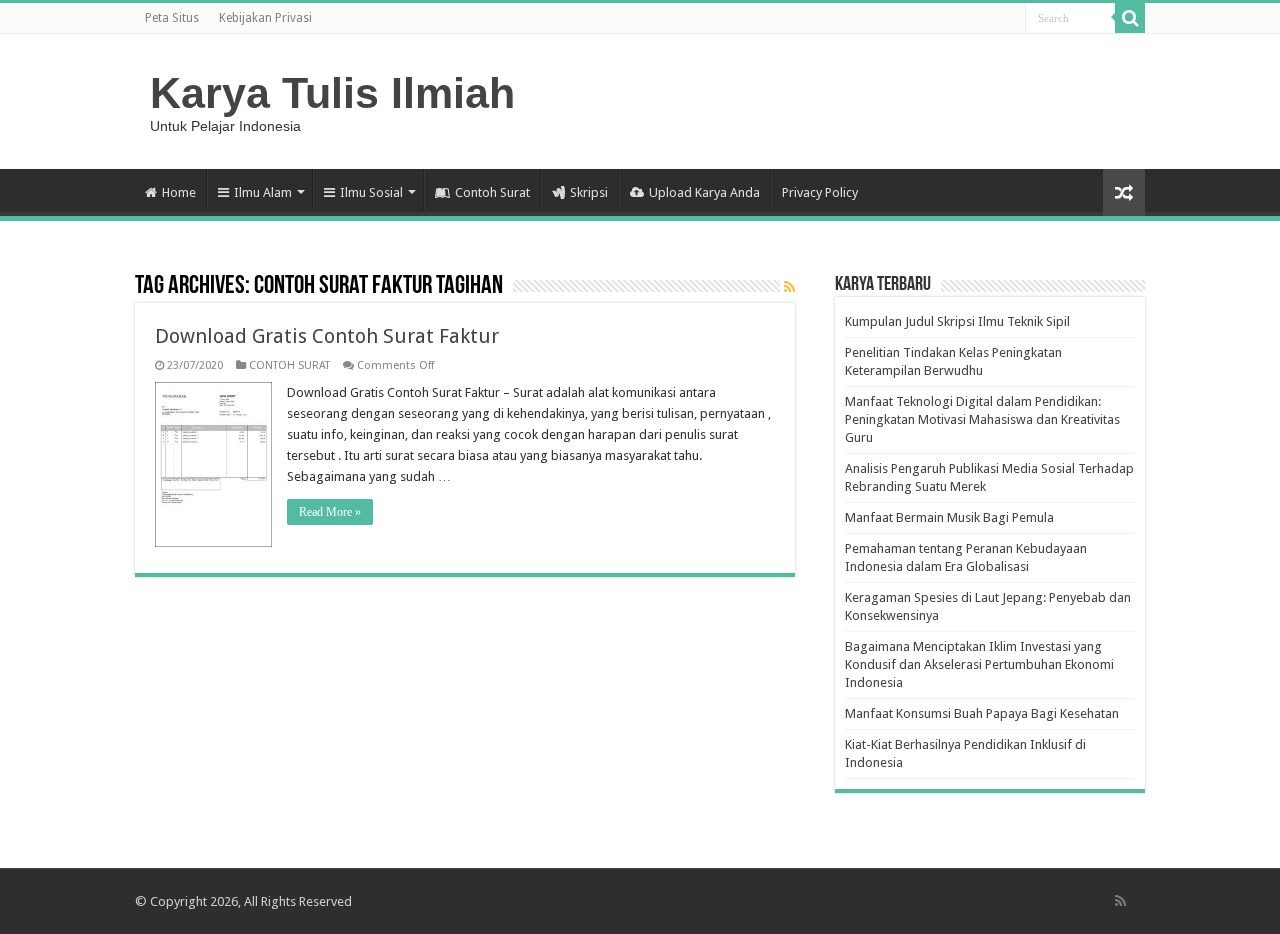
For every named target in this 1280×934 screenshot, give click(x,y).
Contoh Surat (492, 192)
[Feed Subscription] (789, 287)
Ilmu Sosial (371, 192)
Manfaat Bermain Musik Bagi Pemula (949, 517)
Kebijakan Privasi (265, 18)
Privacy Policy (820, 192)
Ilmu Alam (263, 192)
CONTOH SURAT (289, 365)
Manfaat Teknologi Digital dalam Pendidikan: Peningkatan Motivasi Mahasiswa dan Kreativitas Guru (982, 419)
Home (179, 192)
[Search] (1130, 18)
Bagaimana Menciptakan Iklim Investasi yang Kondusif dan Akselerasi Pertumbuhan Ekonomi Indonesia (979, 664)
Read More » (330, 512)
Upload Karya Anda (704, 192)
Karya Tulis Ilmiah (332, 93)
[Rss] (1120, 901)
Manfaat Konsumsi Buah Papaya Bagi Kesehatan (982, 713)
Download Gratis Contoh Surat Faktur (327, 336)
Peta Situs (172, 18)
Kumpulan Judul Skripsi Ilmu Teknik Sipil (957, 321)
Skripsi (589, 192)
